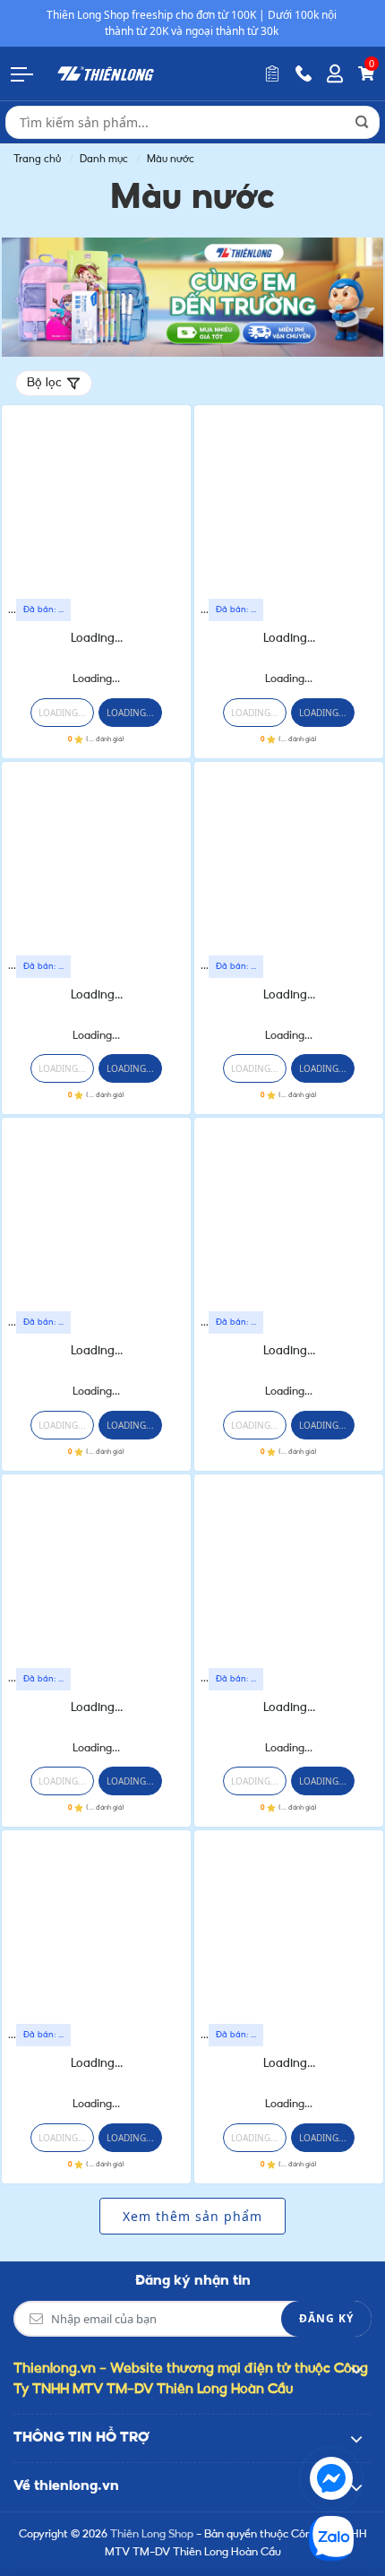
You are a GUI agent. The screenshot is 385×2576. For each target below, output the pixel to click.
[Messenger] (331, 2478)
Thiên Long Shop (152, 2535)
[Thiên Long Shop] (106, 73)
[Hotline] (304, 73)
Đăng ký (326, 2318)
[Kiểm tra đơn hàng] (272, 73)
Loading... (97, 639)
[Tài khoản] (335, 73)
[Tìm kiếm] (362, 122)
